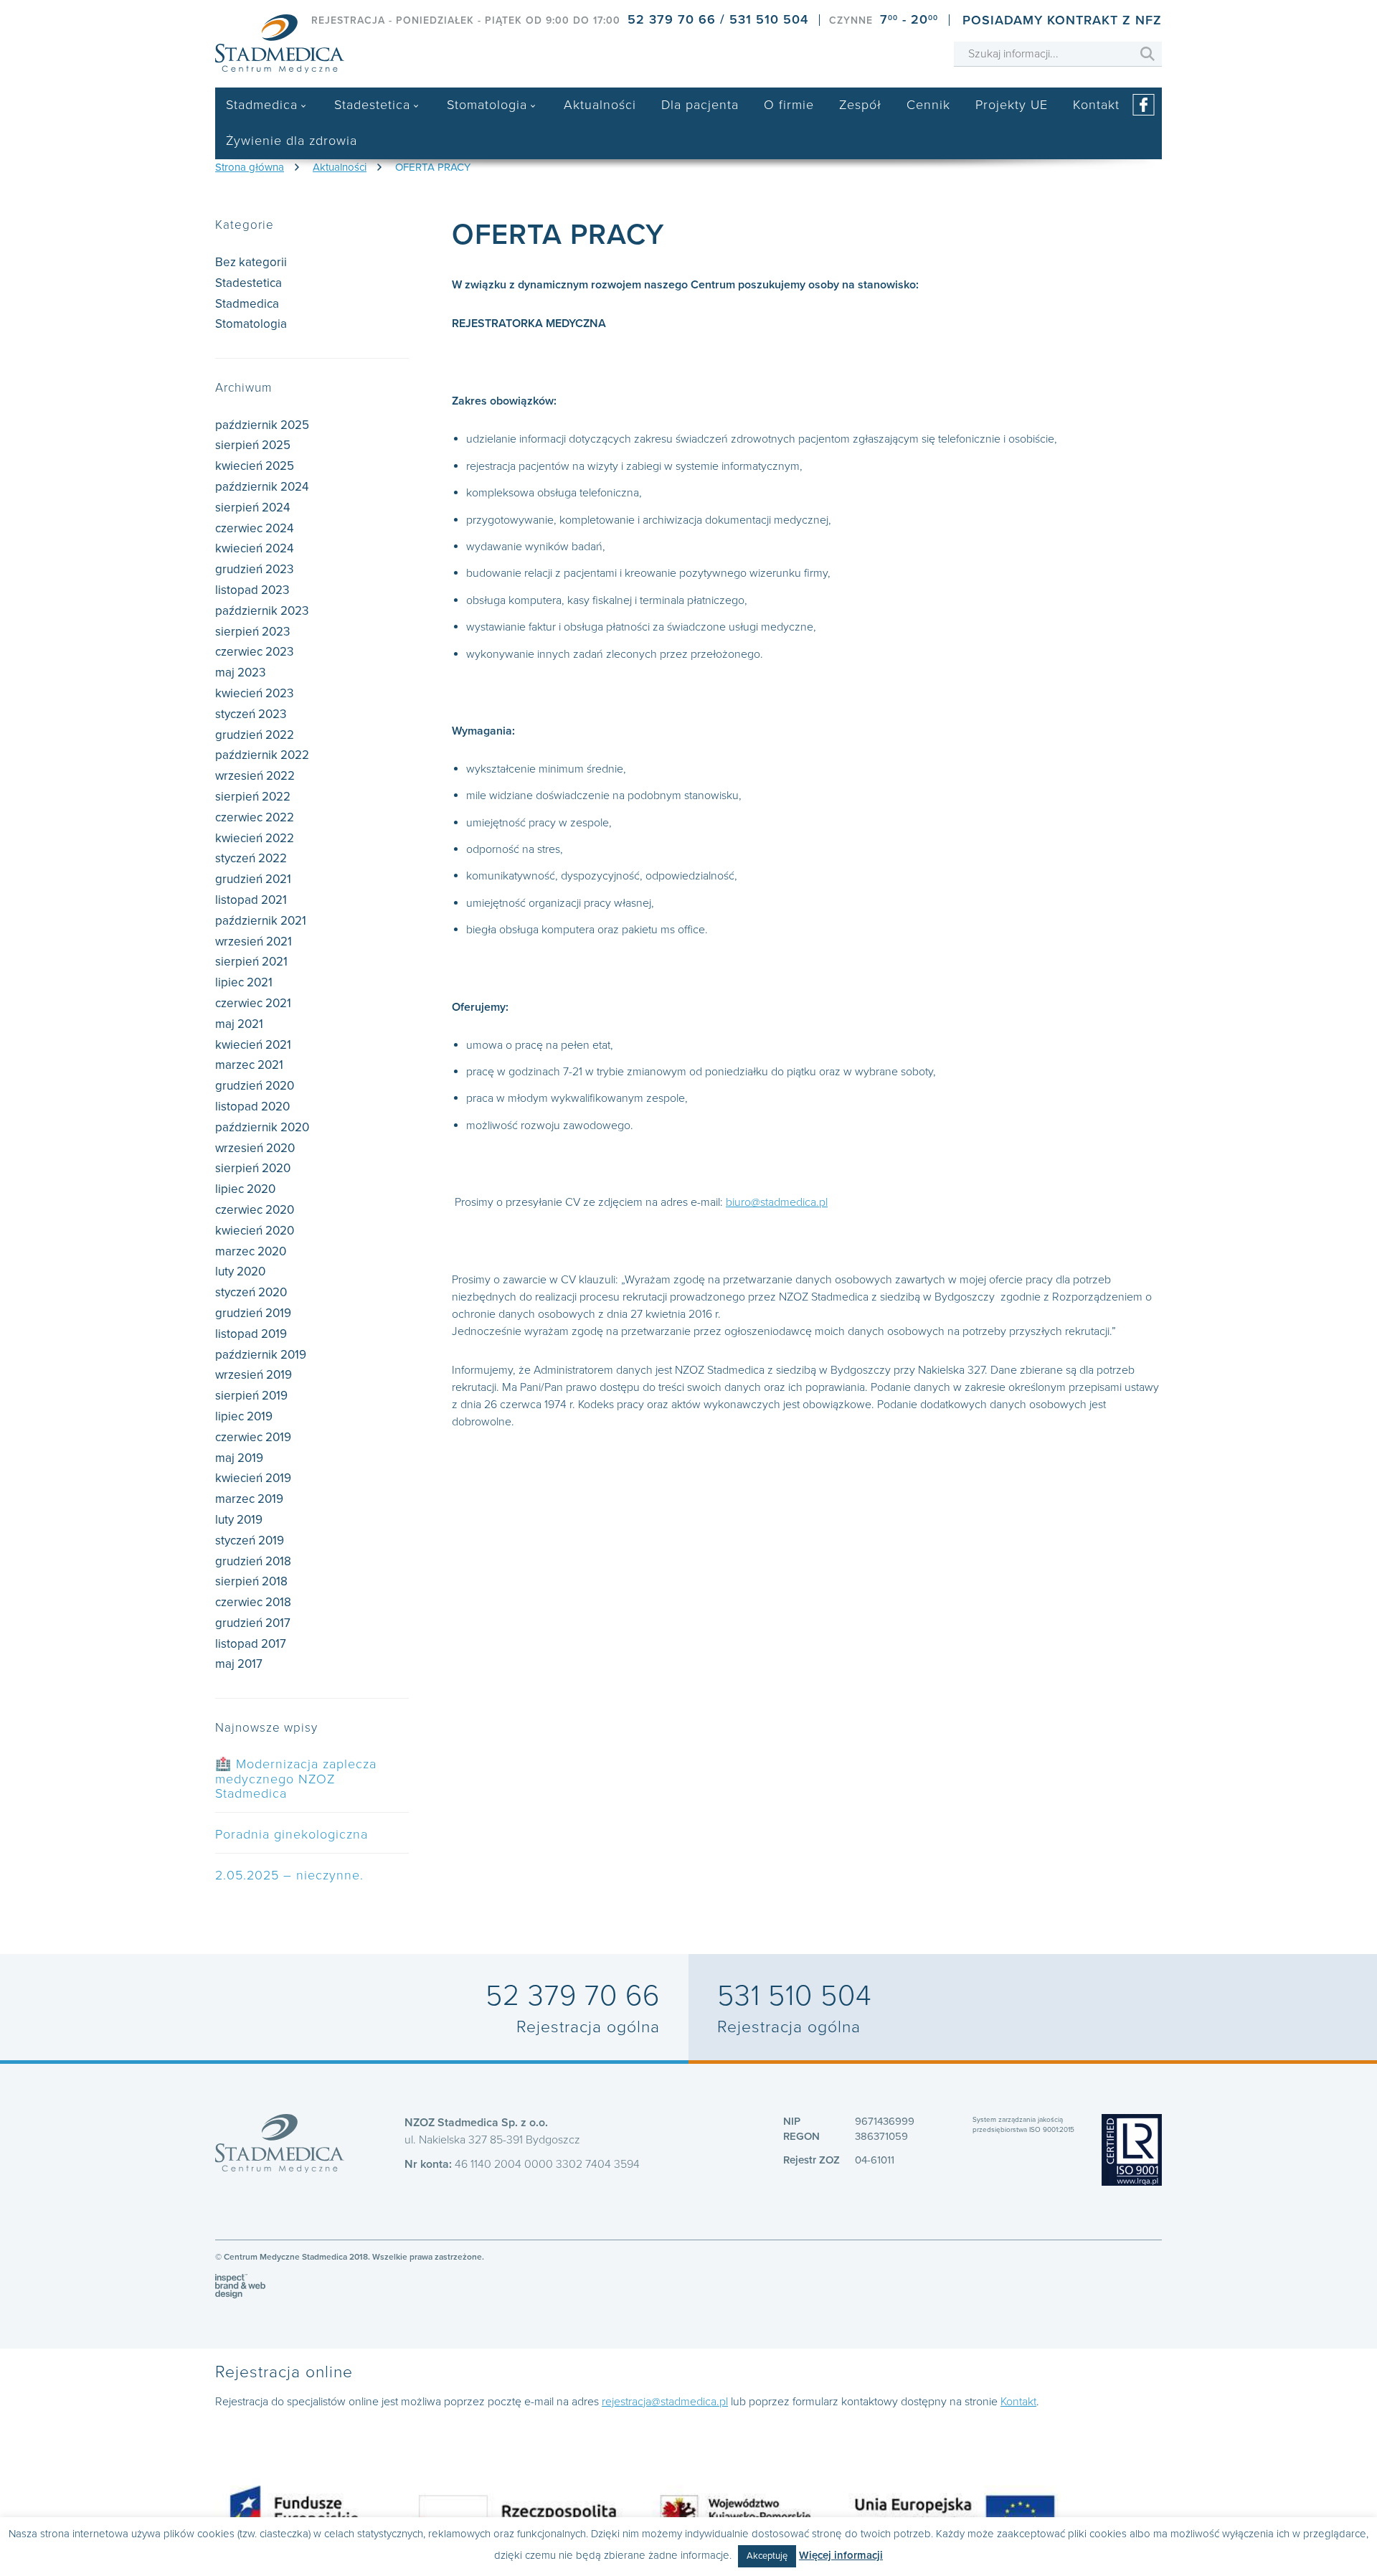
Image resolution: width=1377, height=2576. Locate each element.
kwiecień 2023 (254, 693)
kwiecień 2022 (255, 838)
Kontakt (1096, 105)
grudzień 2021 (253, 879)
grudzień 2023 (254, 569)
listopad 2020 (252, 1107)
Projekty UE (1012, 105)
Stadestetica (372, 105)
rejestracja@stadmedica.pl (665, 2402)
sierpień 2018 (251, 1581)
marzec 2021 (249, 1065)
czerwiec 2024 (254, 528)
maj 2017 (239, 1664)
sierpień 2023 (252, 632)
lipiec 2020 (245, 1189)
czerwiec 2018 (253, 1602)
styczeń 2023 (251, 714)
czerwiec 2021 (253, 1003)
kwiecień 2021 (253, 1045)
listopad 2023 (252, 590)
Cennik (928, 105)
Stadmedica (262, 105)
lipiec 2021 (244, 982)
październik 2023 (262, 611)
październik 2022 (262, 755)
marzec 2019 (249, 1499)
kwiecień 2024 (254, 548)
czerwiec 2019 (253, 1437)
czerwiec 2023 (254, 652)
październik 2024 (262, 487)
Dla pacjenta (700, 105)
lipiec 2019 (244, 1416)
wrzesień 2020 (255, 1148)
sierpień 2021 (251, 962)
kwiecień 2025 (255, 466)
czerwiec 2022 (255, 817)
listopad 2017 (251, 1644)
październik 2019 (261, 1355)
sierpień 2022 (253, 797)
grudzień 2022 (255, 735)
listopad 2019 (251, 1334)
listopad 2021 (251, 900)
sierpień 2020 (253, 1168)
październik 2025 (262, 425)
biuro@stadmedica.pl (777, 1202)
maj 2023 (240, 673)
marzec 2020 (251, 1251)
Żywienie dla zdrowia (292, 141)
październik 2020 (262, 1127)
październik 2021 (261, 921)
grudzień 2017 (253, 1623)
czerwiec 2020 (255, 1210)
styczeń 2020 (251, 1292)
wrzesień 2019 (254, 1375)
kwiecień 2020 (255, 1231)
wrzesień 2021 (254, 942)
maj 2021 (239, 1024)
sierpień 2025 (253, 445)
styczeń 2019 (250, 1541)
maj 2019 (239, 1458)
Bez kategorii (251, 262)
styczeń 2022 (251, 858)
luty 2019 (239, 1520)
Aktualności (600, 105)
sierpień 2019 (251, 1396)
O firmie (789, 105)
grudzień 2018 (253, 1561)
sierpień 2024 (252, 508)
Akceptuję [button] (767, 2556)
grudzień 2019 (253, 1313)
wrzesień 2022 (255, 776)
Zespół (860, 105)
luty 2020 (240, 1272)
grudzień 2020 (255, 1086)
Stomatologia (487, 105)
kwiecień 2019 (253, 1478)
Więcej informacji (841, 2555)
